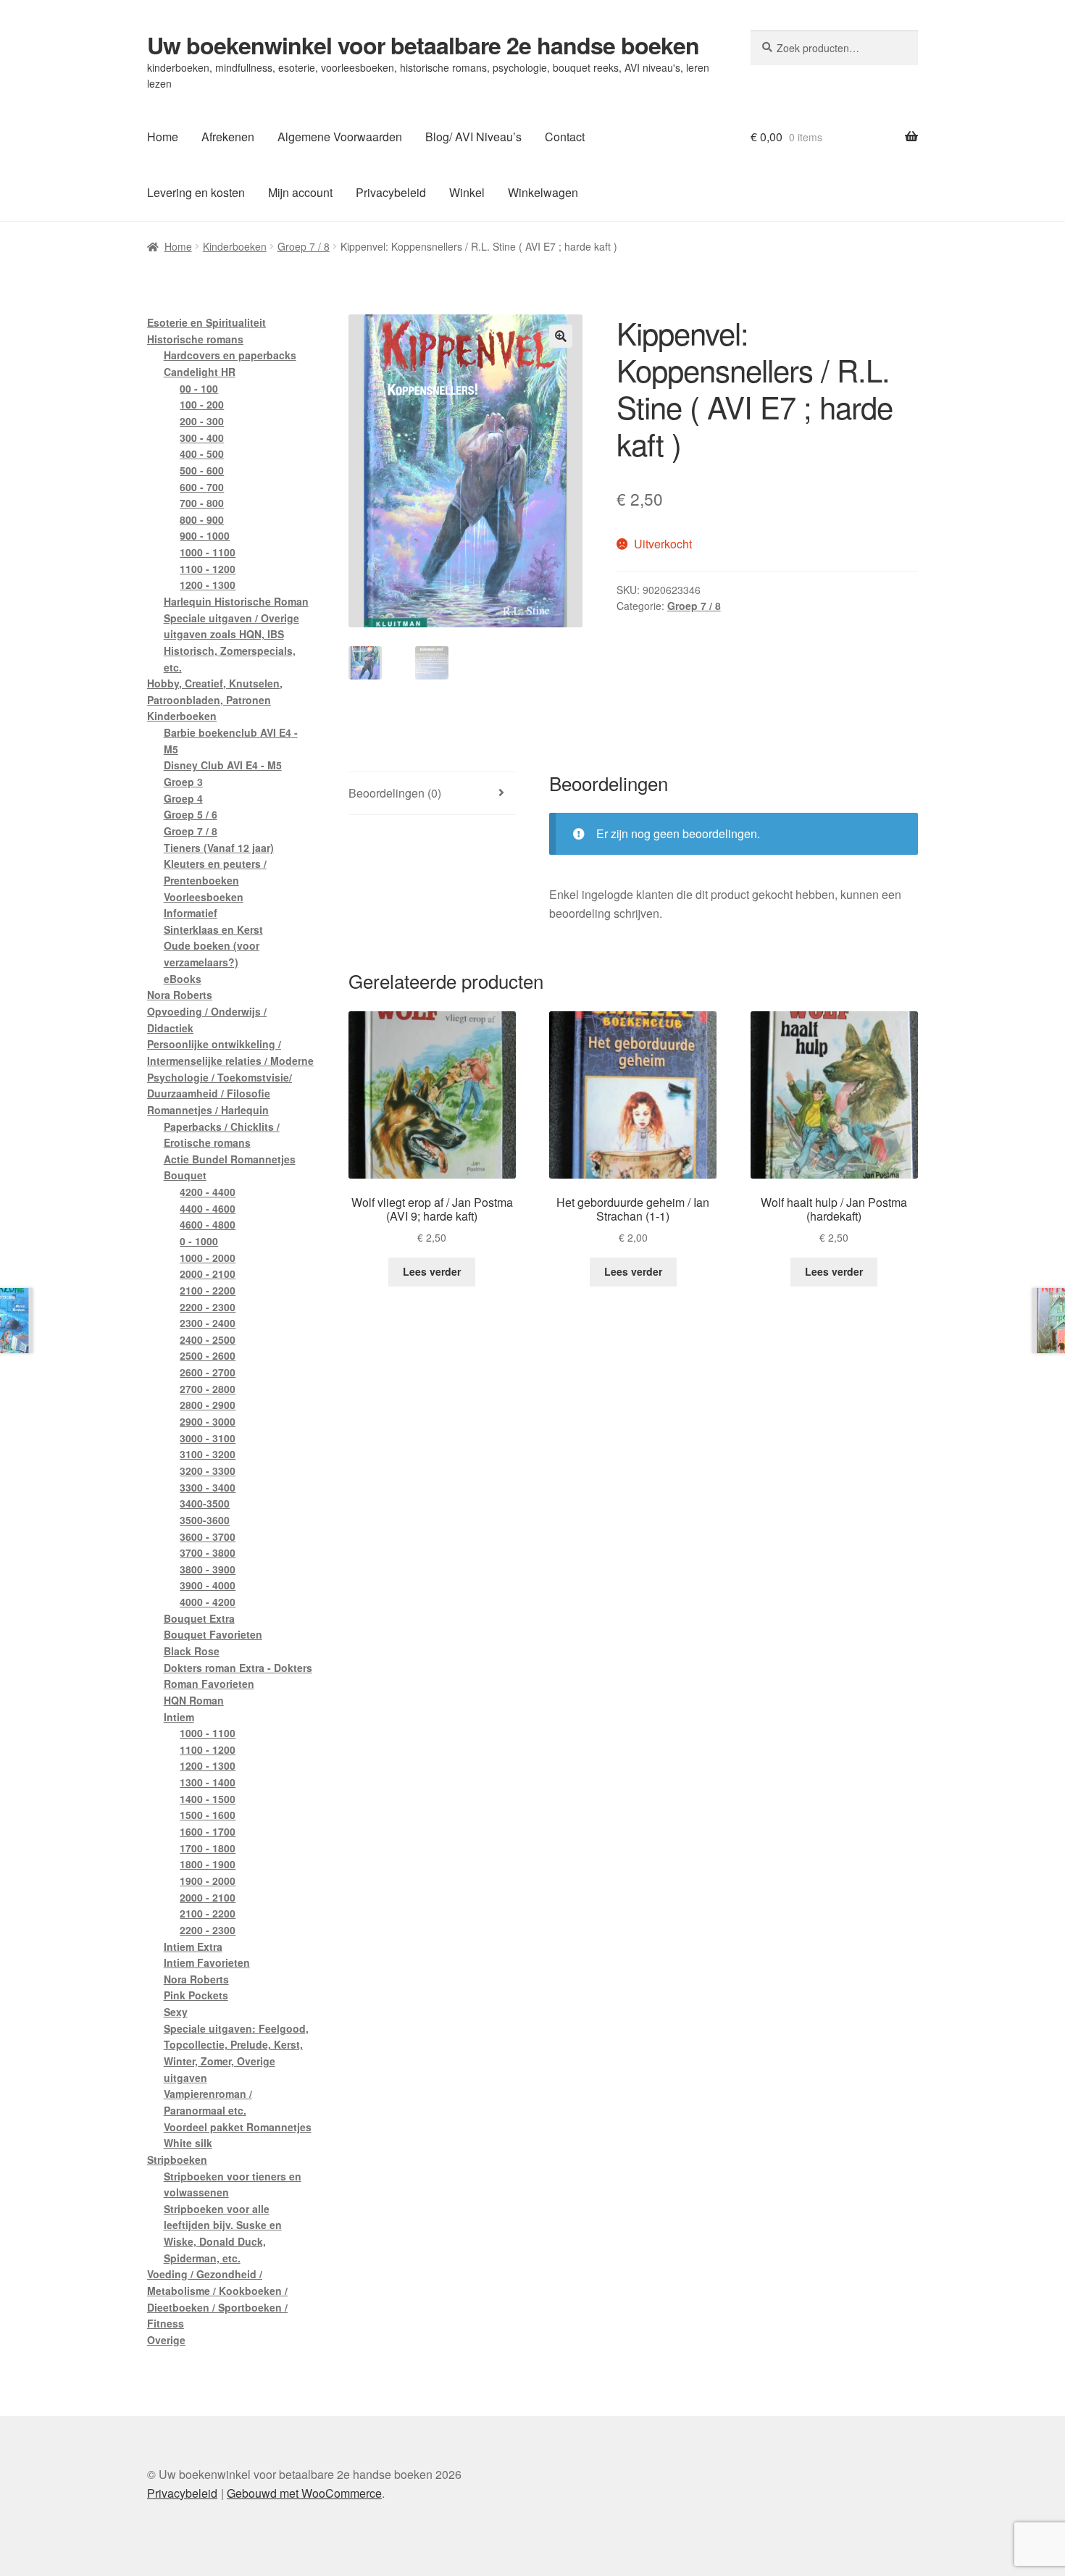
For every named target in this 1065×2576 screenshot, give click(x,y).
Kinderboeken (235, 246)
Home (163, 137)
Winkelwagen (543, 192)
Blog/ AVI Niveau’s (473, 137)
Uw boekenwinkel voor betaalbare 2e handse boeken (423, 45)
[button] (561, 336)
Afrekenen (228, 137)
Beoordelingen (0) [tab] (395, 793)
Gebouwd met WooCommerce (304, 2493)
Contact (565, 137)
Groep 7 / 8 (304, 246)
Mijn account (300, 192)
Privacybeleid (391, 192)
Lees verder (432, 1271)
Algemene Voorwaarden (340, 137)
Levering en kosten (196, 192)
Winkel (467, 192)
